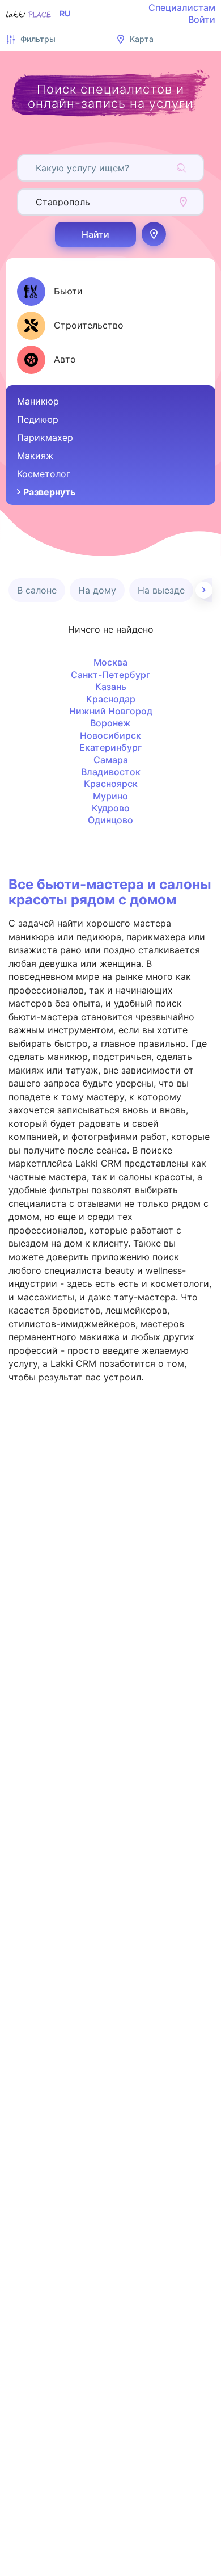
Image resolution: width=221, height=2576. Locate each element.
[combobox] (37, 168)
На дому (97, 590)
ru (65, 14)
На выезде (161, 590)
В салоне (37, 590)
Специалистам (182, 7)
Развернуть (49, 492)
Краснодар (111, 699)
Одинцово (110, 820)
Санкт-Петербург (110, 675)
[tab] (50, 292)
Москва (110, 662)
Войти (202, 19)
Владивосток (111, 772)
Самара (111, 760)
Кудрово (111, 808)
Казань (111, 687)
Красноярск (111, 784)
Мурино (110, 796)
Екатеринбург (110, 747)
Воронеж (110, 723)
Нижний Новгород (111, 711)
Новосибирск (110, 735)
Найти (95, 234)
